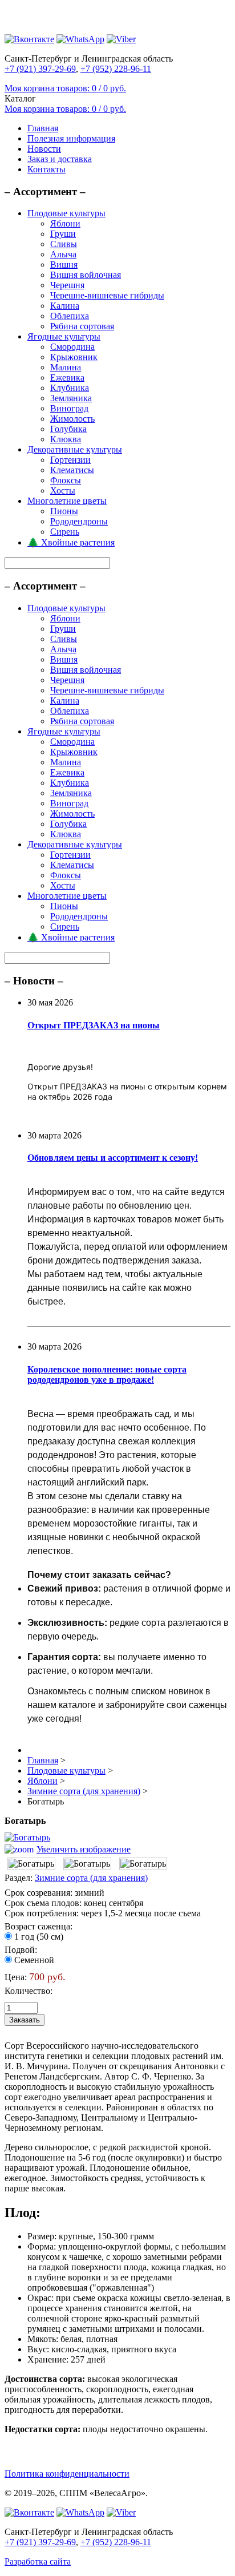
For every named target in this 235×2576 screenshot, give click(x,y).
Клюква (66, 439)
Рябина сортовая (82, 326)
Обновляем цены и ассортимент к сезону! (113, 1158)
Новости (44, 149)
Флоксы (66, 480)
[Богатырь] (31, 1864)
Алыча (63, 254)
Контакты (46, 169)
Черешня (67, 285)
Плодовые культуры (66, 213)
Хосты (63, 490)
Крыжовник (74, 357)
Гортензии (70, 460)
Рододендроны (79, 521)
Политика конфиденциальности (67, 2474)
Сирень (65, 532)
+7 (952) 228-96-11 (116, 69)
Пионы (64, 511)
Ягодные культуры (64, 336)
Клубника (70, 388)
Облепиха (70, 316)
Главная (43, 128)
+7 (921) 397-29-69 (40, 69)
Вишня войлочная (86, 275)
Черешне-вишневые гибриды (107, 295)
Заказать (25, 2020)
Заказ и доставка (60, 159)
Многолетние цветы (67, 501)
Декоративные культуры (75, 449)
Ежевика (67, 377)
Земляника (71, 398)
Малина (66, 367)
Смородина (72, 347)
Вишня (64, 265)
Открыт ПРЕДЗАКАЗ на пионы (94, 1025)
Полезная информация (71, 138)
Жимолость (72, 419)
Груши (63, 234)
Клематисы (72, 470)
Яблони (65, 223)
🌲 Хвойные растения (71, 542)
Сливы (64, 244)
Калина (65, 306)
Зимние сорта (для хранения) (91, 1878)
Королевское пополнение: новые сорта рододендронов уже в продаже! (107, 1374)
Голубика (68, 429)
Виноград (69, 408)
